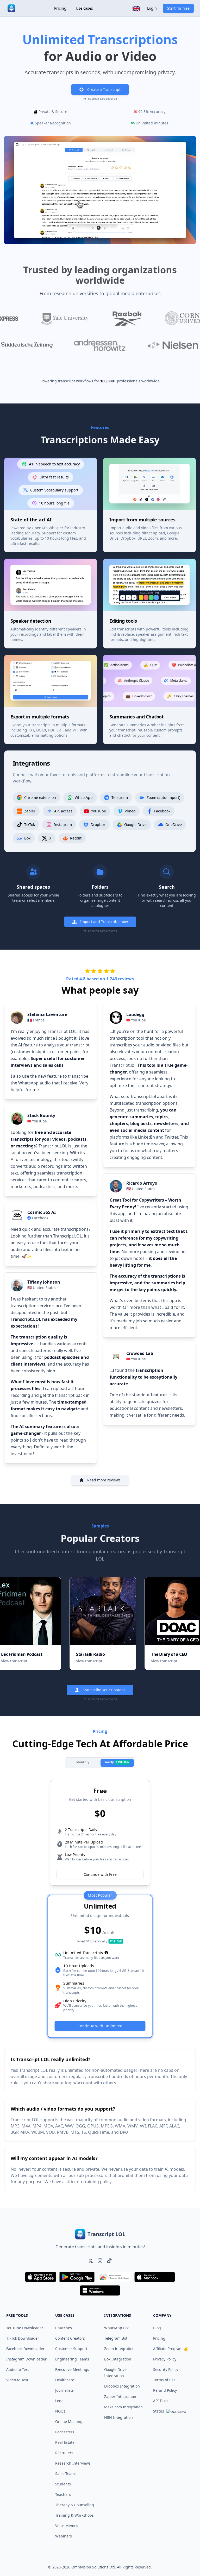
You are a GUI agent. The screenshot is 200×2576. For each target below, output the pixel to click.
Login (152, 8)
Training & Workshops (74, 2515)
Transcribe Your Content (104, 1690)
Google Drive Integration (115, 2373)
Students (63, 2484)
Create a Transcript (104, 89)
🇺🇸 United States (42, 1288)
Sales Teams (66, 2474)
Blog (157, 2328)
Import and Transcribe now (104, 922)
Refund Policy (165, 2390)
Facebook (40, 1218)
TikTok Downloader (23, 2338)
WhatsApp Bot (117, 2328)
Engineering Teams (72, 2359)
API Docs (161, 2401)
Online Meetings (70, 2422)
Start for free (178, 8)
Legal (60, 2401)
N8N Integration (118, 2417)
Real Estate (65, 2442)
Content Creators (70, 2338)
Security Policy (166, 2369)
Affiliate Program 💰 (171, 2349)
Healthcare (65, 2380)
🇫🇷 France (36, 1020)
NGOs (60, 2411)
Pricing (60, 8)
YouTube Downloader (25, 2328)
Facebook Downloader (25, 2349)
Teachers (63, 2494)
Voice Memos (67, 2526)
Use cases (84, 8)
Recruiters (64, 2453)
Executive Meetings (72, 2369)
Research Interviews (73, 2463)
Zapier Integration (120, 2397)
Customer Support (71, 2349)
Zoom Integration (119, 2349)
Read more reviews (104, 1480)
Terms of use (164, 2380)
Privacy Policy (165, 2359)
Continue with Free (100, 1874)
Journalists (64, 2390)
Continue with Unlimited (100, 2026)
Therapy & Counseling (75, 2505)
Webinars (64, 2536)
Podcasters (65, 2432)
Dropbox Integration (122, 2386)
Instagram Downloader (26, 2359)
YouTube (39, 1121)
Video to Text (17, 2380)
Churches (64, 2328)
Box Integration (118, 2359)
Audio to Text (18, 2369)
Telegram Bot (116, 2338)
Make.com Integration (123, 2407)
